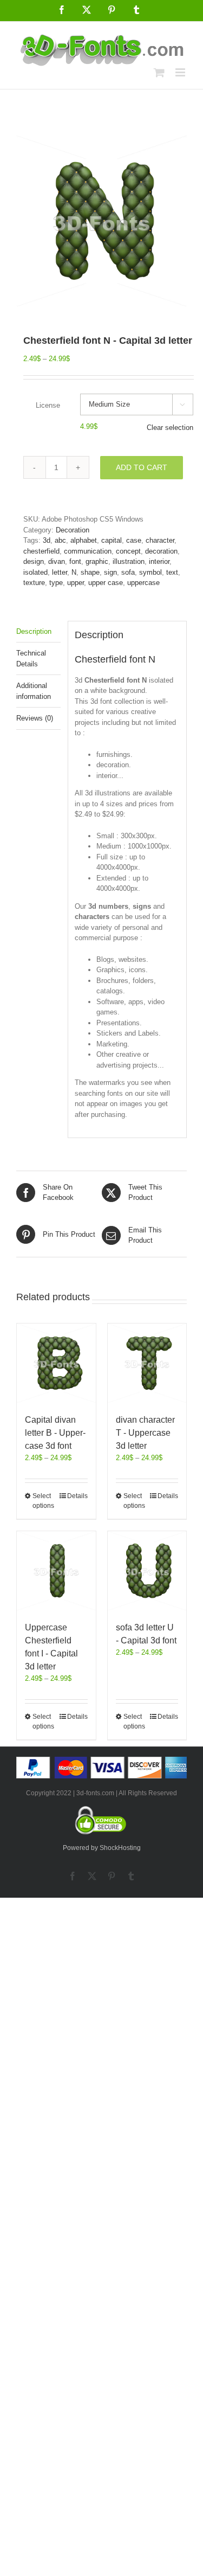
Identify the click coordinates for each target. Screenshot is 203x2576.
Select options (43, 1501)
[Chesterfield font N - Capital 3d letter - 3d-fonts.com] (101, 221)
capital (112, 540)
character (160, 540)
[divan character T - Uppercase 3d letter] (147, 1363)
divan (57, 561)
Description (34, 631)
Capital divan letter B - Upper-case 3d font (55, 1433)
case (134, 540)
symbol (150, 572)
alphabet (84, 540)
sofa (128, 572)
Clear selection (170, 428)
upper (76, 583)
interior (159, 561)
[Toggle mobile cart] (159, 72)
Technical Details (31, 659)
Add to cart (142, 467)
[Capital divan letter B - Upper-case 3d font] (56, 1363)
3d (47, 540)
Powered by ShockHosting (102, 1848)
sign (110, 572)
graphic (97, 561)
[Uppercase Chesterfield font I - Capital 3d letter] (56, 1571)
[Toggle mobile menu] (181, 72)
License (48, 405)
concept (128, 551)
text (172, 572)
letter (60, 572)
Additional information (34, 691)
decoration (161, 551)
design (34, 561)
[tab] (38, 632)
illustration (129, 561)
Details (77, 1496)
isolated (35, 572)
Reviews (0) (35, 718)
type (56, 583)
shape (90, 572)
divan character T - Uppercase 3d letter (145, 1433)
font (75, 561)
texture (34, 583)
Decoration (73, 530)
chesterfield (41, 551)
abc (60, 540)
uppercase (143, 583)
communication (88, 551)
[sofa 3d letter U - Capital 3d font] (147, 1571)
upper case (106, 583)
